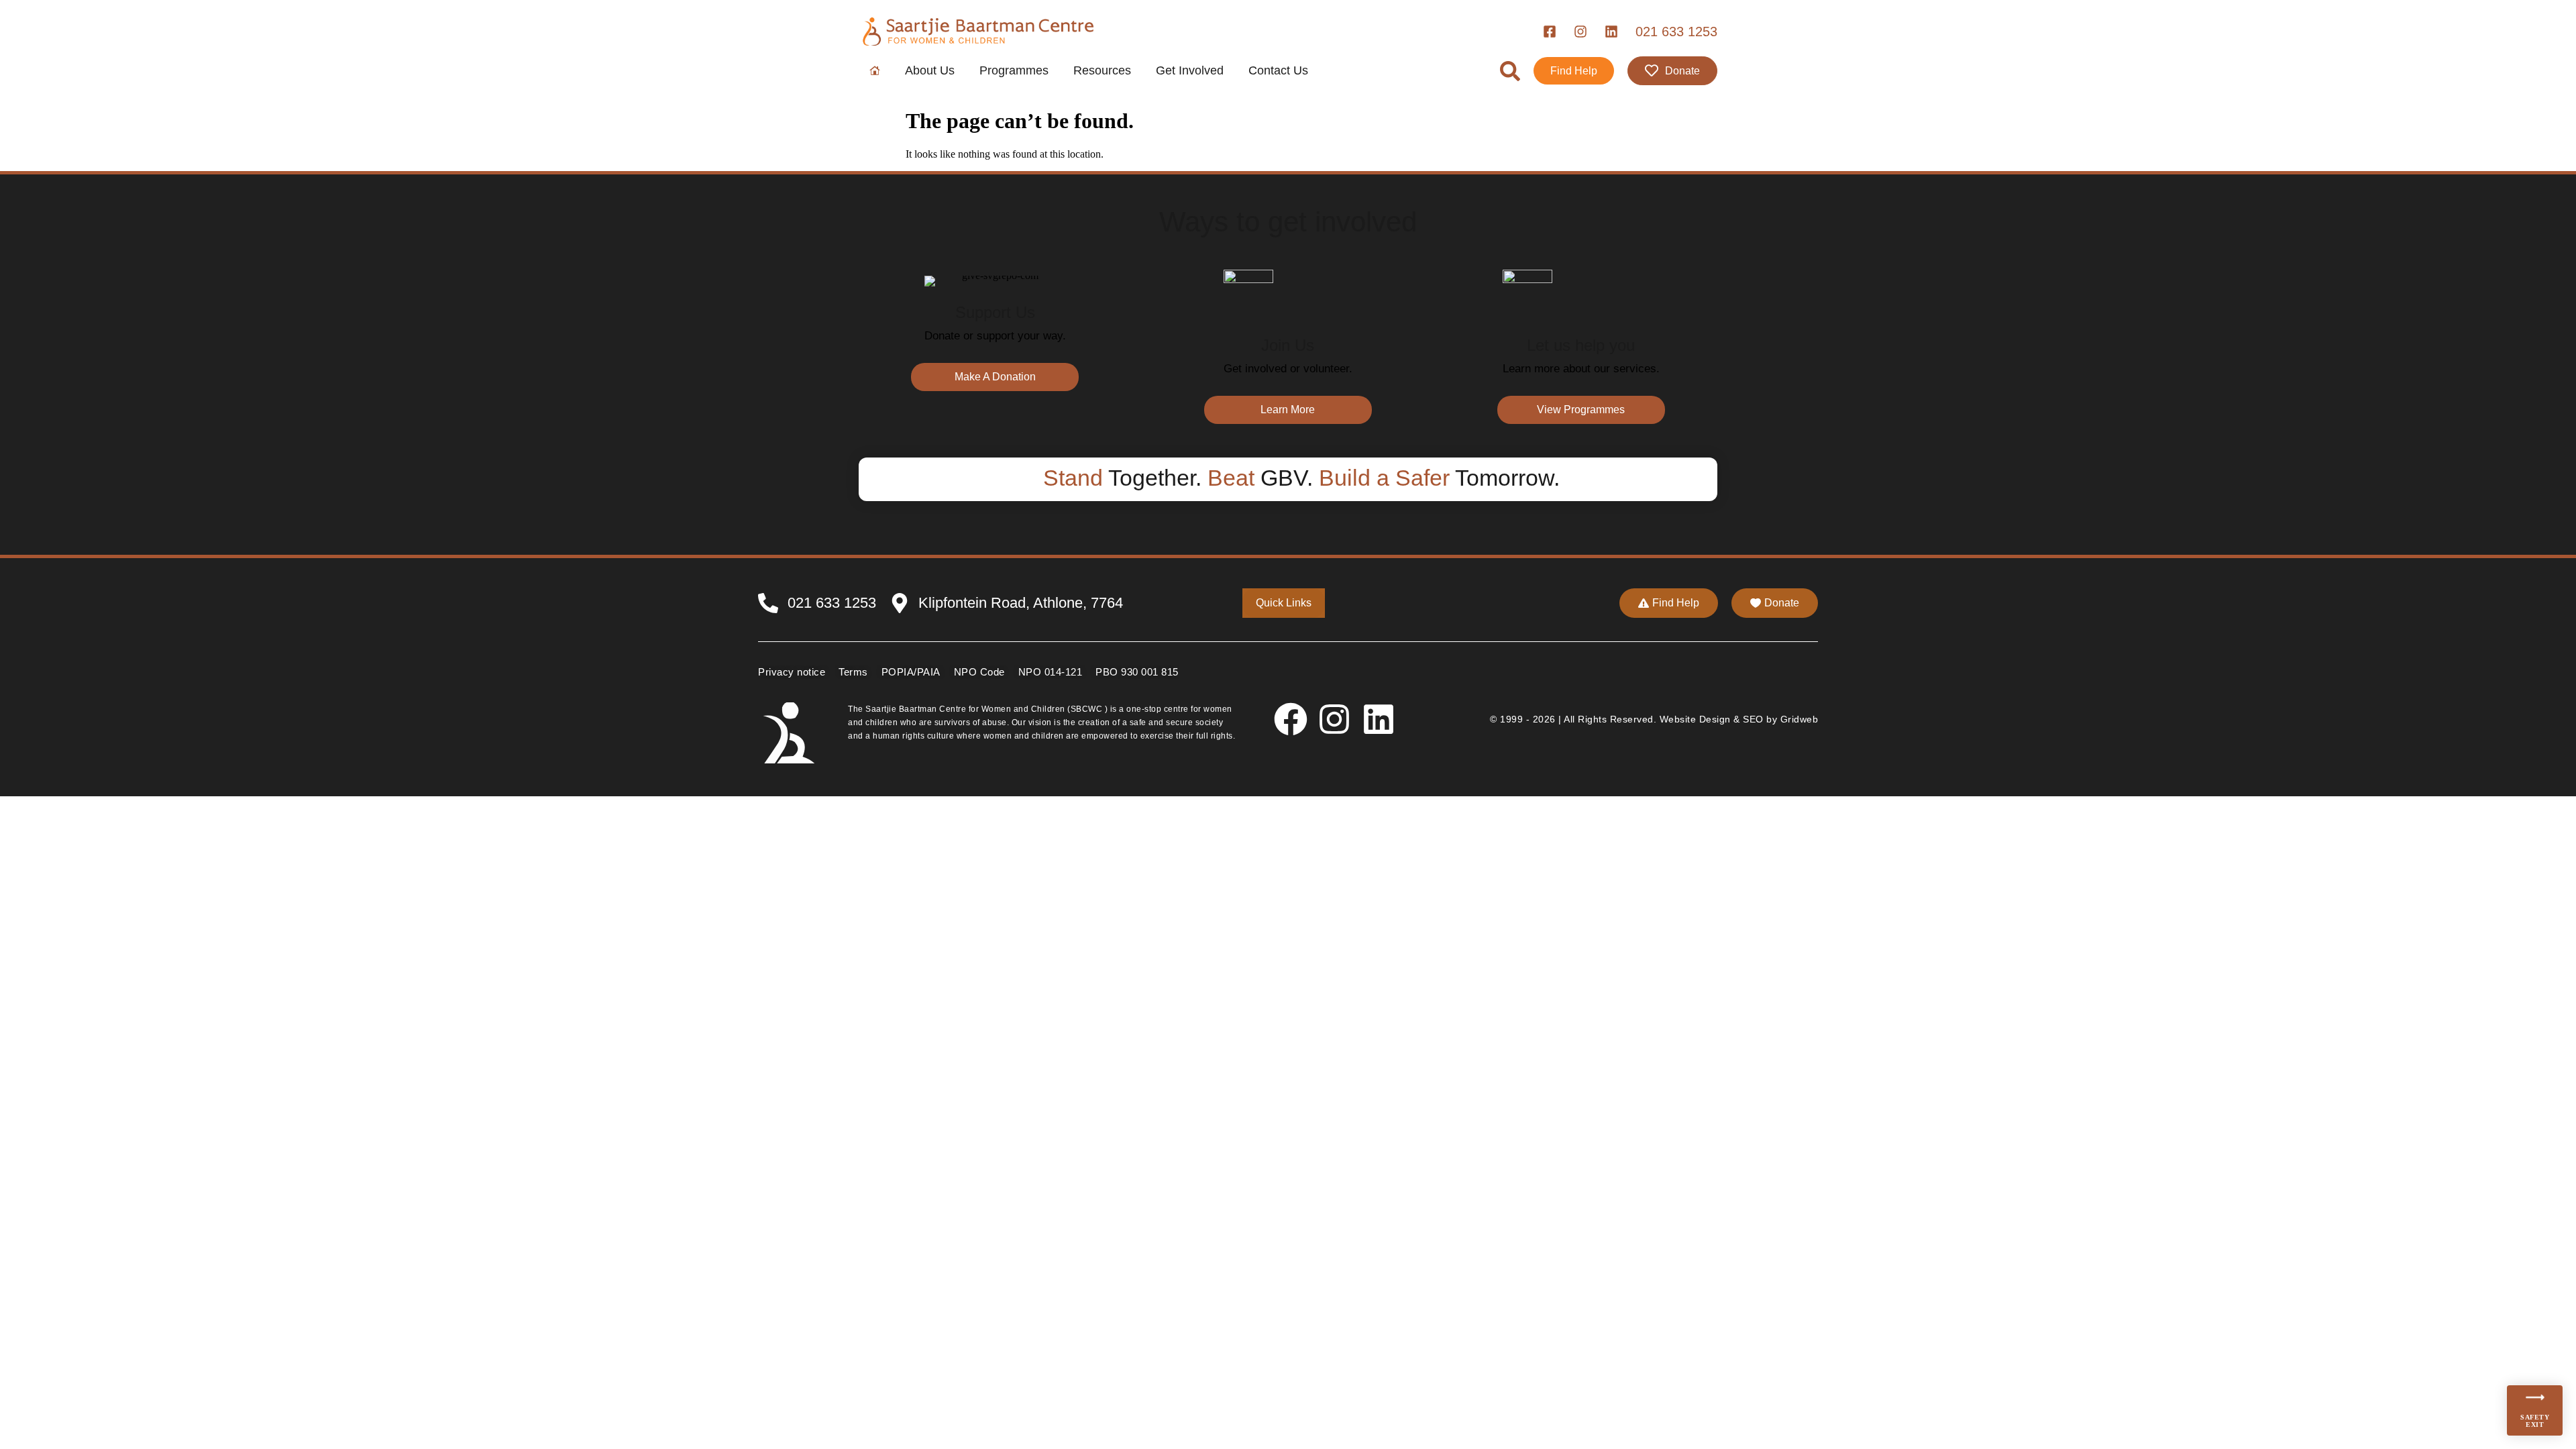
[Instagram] (1334, 719)
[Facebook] (1291, 719)
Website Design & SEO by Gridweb (1739, 719)
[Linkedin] (1379, 719)
